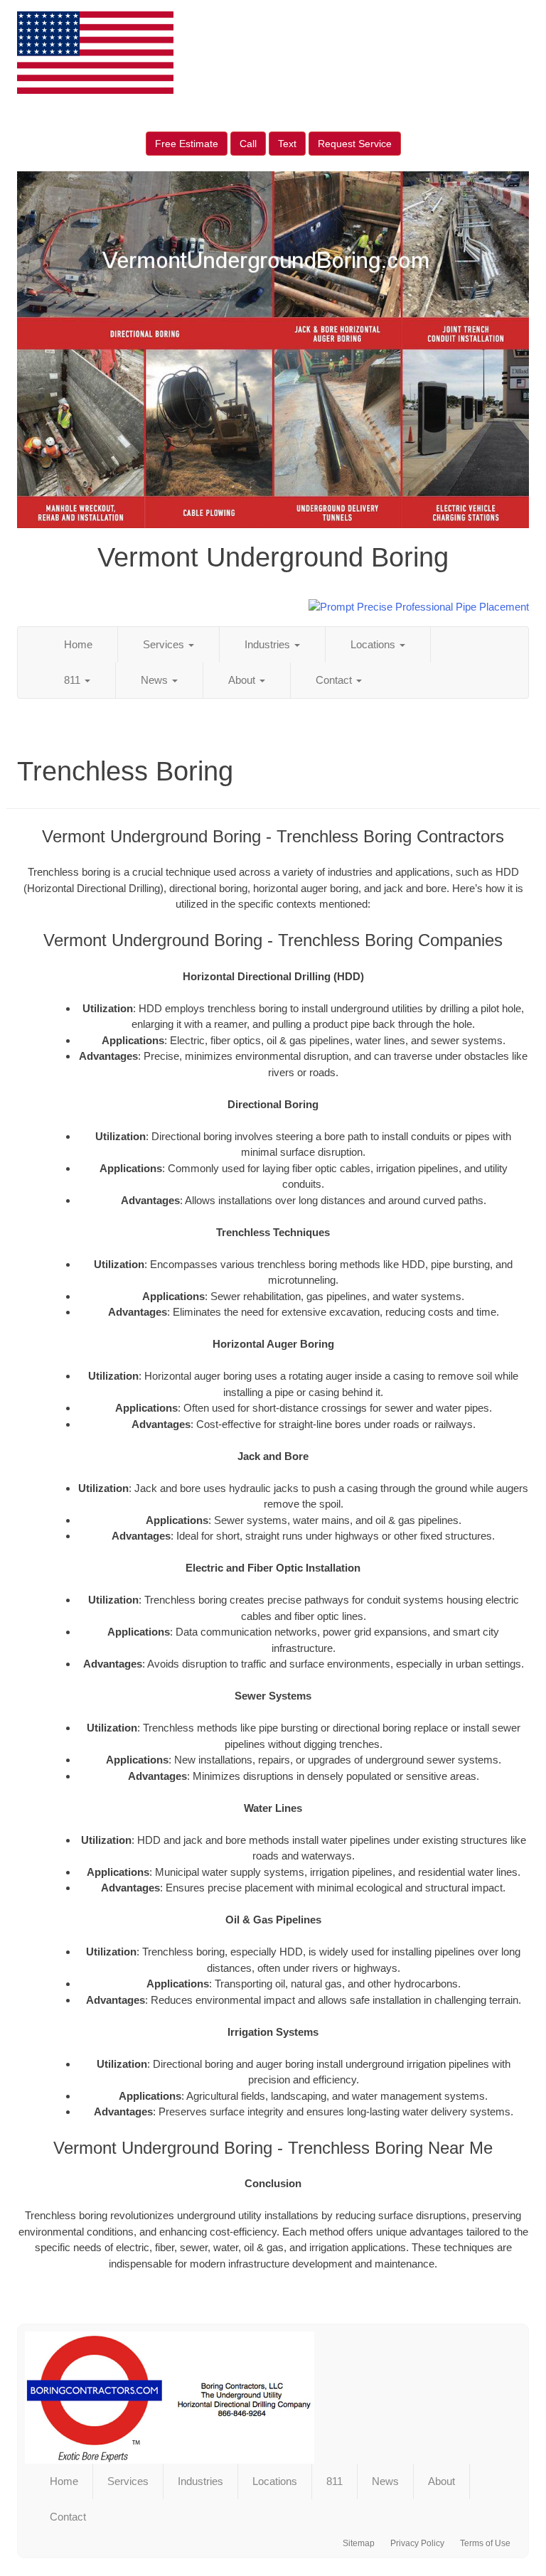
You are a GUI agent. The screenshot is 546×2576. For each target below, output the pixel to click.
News (156, 680)
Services (165, 644)
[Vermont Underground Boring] (273, 2398)
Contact (335, 680)
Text (287, 144)
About (243, 680)
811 (74, 680)
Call (248, 144)
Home (78, 644)
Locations (374, 644)
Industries (269, 644)
